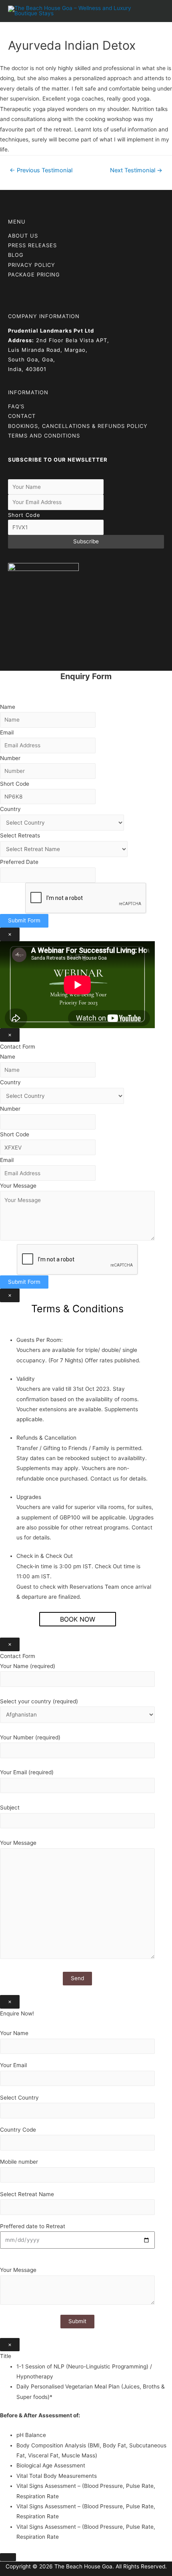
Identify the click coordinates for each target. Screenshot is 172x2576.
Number (10, 758)
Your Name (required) (28, 1666)
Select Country (19, 2098)
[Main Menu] (156, 11)
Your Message (18, 1186)
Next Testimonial (136, 170)
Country (10, 809)
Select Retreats (20, 835)
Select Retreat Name (27, 2194)
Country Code (18, 2130)
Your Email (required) (27, 1772)
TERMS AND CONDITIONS (44, 436)
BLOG (16, 255)
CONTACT (22, 416)
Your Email (13, 2065)
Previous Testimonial (41, 170)
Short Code (24, 515)
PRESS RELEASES (32, 245)
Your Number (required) (30, 1737)
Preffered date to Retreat (33, 2226)
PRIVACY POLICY (32, 265)
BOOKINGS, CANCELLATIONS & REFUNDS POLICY (78, 426)
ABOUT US (23, 236)
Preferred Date (19, 862)
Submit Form (24, 920)
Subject (10, 1807)
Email (7, 732)
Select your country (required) (39, 1701)
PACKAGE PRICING (34, 274)
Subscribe (86, 541)
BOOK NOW (78, 1619)
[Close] (8, 2557)
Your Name (14, 2033)
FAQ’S (16, 406)
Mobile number (19, 2162)
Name (8, 707)
